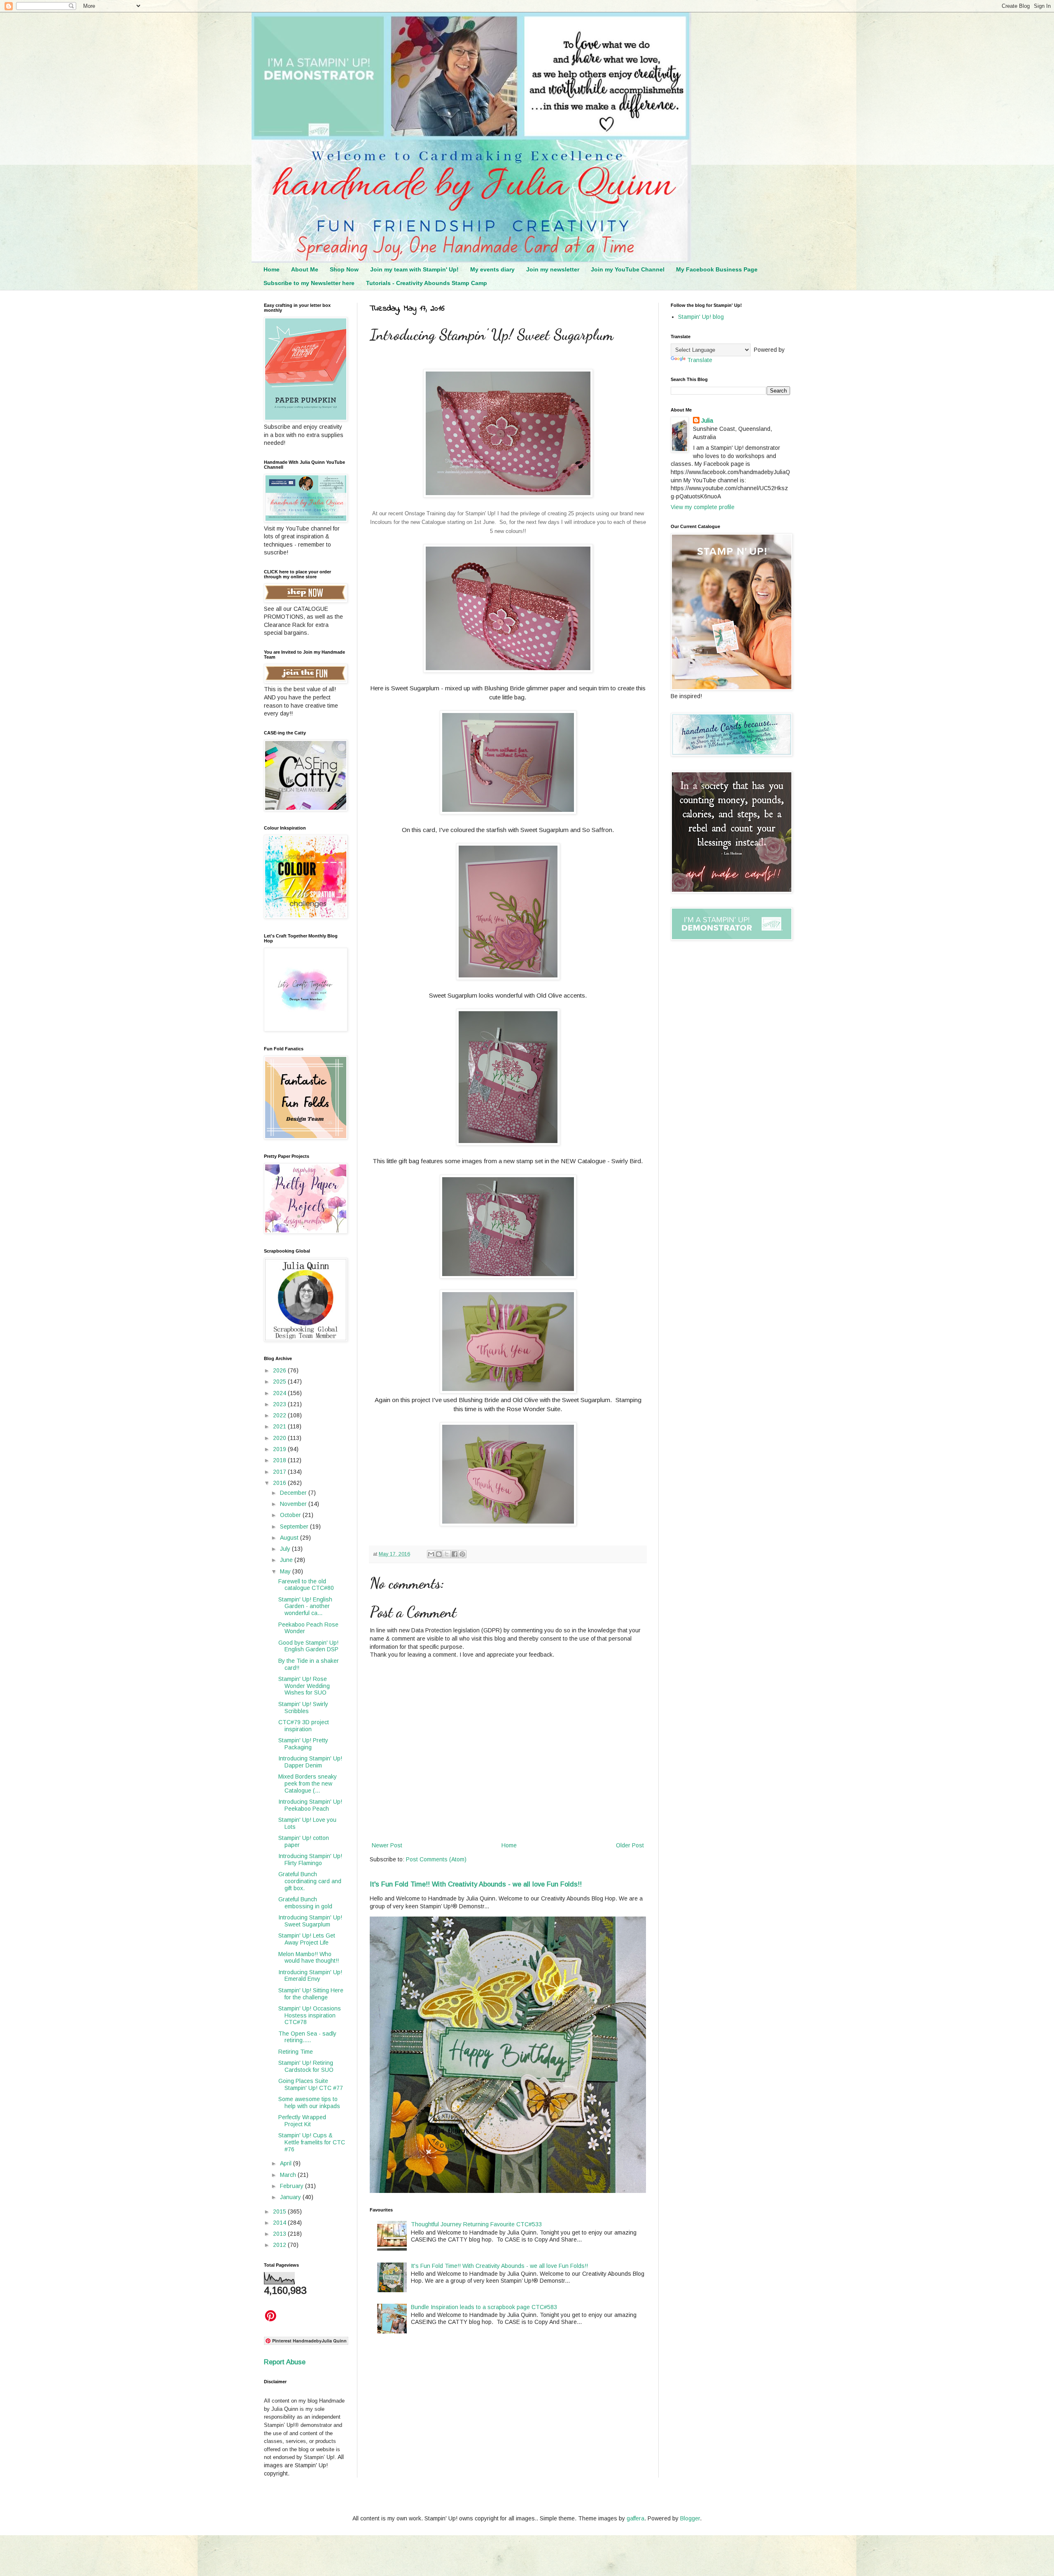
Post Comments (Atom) (436, 1859)
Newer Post (387, 1845)
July (286, 1549)
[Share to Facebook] (455, 1554)
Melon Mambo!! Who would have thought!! (309, 1958)
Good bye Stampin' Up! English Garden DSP (308, 1646)
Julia (707, 421)
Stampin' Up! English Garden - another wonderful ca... (305, 1606)
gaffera (635, 2518)
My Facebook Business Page (717, 269)
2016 (280, 1483)
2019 (280, 1449)
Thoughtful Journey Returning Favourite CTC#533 (476, 2224)
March (289, 2175)
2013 (280, 2234)
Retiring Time (296, 2052)
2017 (280, 1472)
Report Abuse (285, 2362)
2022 (280, 1415)
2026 (280, 1370)
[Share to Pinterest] (462, 1554)
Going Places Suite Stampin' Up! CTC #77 (311, 2084)
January (291, 2197)
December (294, 1493)
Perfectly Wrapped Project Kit (302, 2121)
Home (272, 269)
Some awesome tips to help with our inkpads (309, 2103)
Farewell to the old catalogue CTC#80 (306, 1585)
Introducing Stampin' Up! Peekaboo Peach (310, 1805)
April (287, 2163)
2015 (280, 2211)
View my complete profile (703, 507)
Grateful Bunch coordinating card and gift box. (310, 1881)
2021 (280, 1426)
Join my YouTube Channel (628, 269)
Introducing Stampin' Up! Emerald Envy (310, 1976)
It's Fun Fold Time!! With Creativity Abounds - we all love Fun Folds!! (476, 1884)
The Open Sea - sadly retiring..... (307, 2037)
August (290, 1538)
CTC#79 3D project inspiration (304, 1726)
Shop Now (344, 269)
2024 (280, 1393)
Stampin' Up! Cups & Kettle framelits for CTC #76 (312, 2142)
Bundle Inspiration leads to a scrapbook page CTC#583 (484, 2307)
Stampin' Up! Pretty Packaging (303, 1744)
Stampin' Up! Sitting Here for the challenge (311, 1994)
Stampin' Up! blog (701, 317)
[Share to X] (447, 1554)
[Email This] (431, 1554)
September (295, 1526)
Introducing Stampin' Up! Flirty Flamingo (310, 1860)
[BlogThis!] (439, 1554)
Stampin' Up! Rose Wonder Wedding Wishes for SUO (304, 1686)
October (291, 1515)
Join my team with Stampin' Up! (414, 269)
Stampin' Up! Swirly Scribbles (303, 1708)
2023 (280, 1404)
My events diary (492, 269)
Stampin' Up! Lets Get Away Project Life (307, 1939)
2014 (280, 2223)
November (294, 1504)
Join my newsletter (553, 269)
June (287, 1560)
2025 (280, 1382)
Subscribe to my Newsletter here (309, 283)
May (286, 1571)
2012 (280, 2245)
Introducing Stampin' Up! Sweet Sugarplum (310, 1921)
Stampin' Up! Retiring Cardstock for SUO (306, 2066)
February (293, 2186)
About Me (305, 269)
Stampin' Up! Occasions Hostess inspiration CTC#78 (310, 2015)
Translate (700, 360)
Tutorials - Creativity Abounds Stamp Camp (427, 283)
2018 (280, 1460)
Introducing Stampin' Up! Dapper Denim (310, 1762)
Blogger (690, 2518)
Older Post (630, 1845)
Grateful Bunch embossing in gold (305, 1903)
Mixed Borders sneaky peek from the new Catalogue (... (308, 1784)
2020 (280, 1438)
